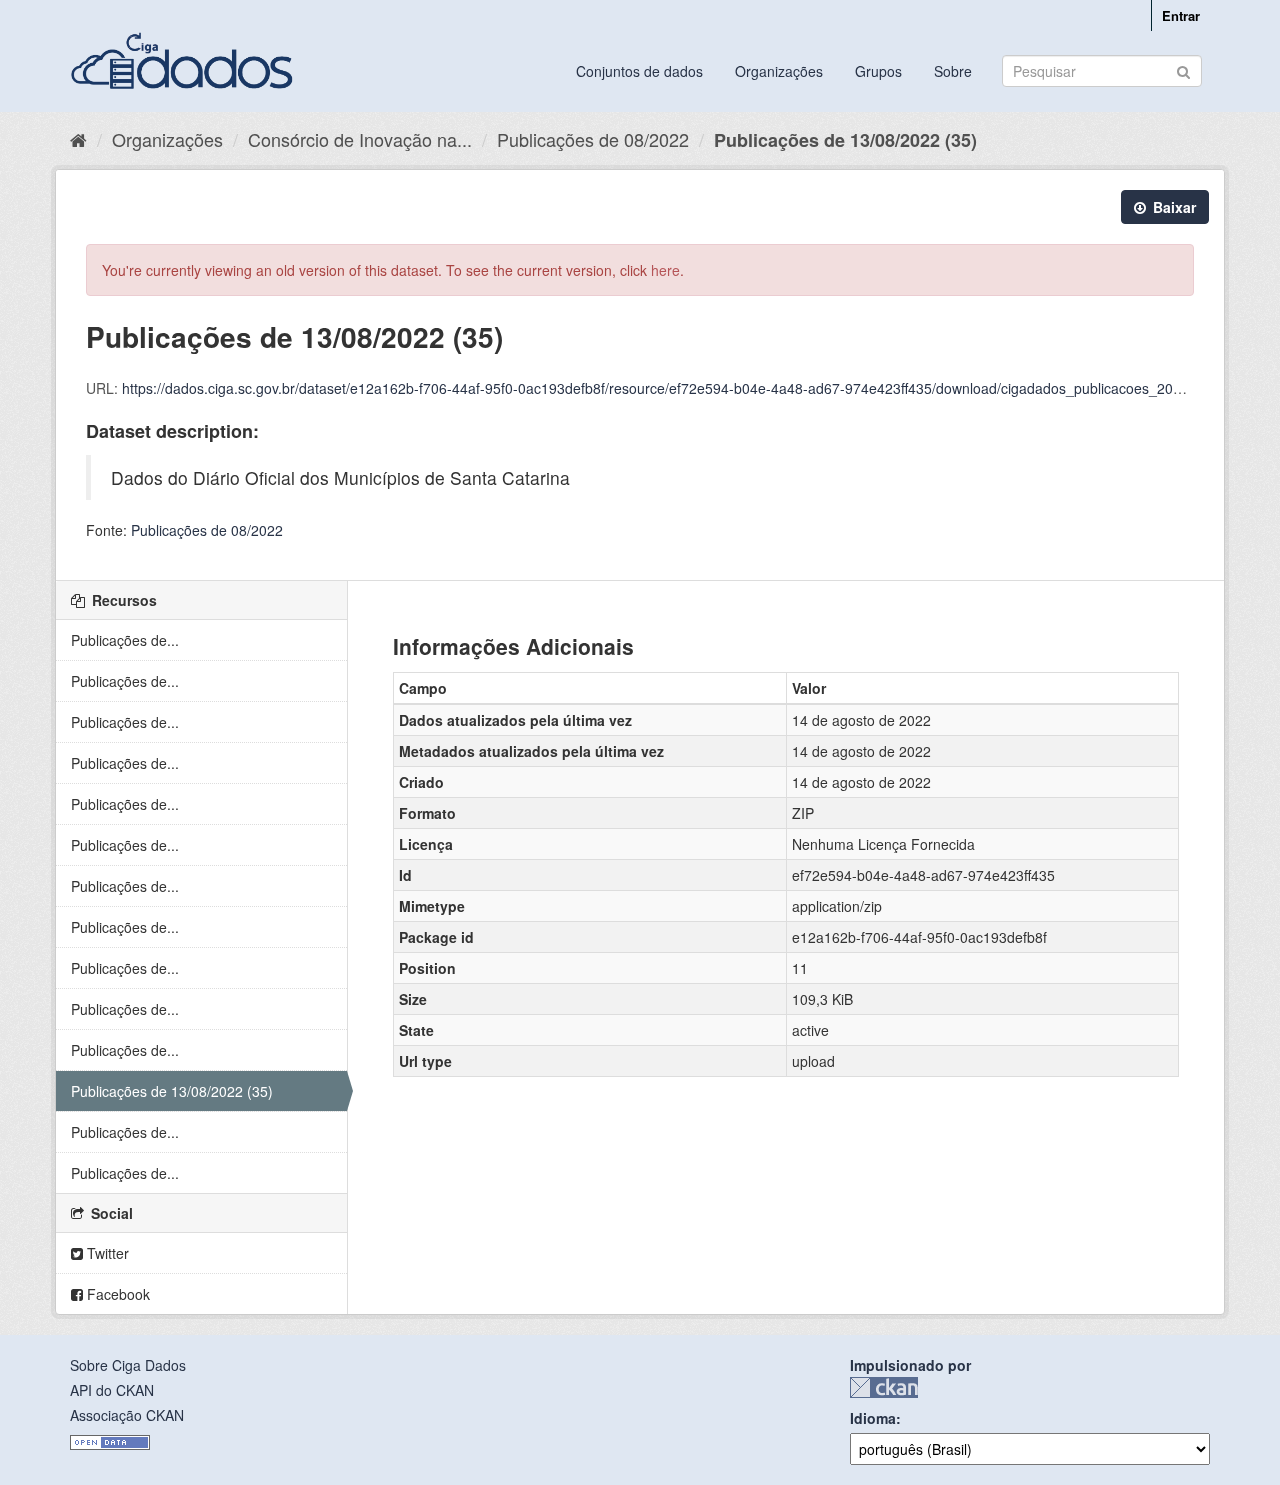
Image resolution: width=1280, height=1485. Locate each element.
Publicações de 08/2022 (593, 139)
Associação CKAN (127, 1415)
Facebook (116, 1294)
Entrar (1181, 15)
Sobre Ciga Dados (128, 1365)
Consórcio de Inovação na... (360, 139)
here (665, 270)
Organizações (779, 71)
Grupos (878, 71)
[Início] (78, 139)
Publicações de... (125, 640)
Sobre (953, 71)
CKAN (884, 1387)
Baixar (1172, 207)
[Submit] (1183, 69)
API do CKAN (112, 1390)
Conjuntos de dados (639, 71)
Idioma (873, 1418)
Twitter (106, 1253)
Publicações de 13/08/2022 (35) (845, 140)
